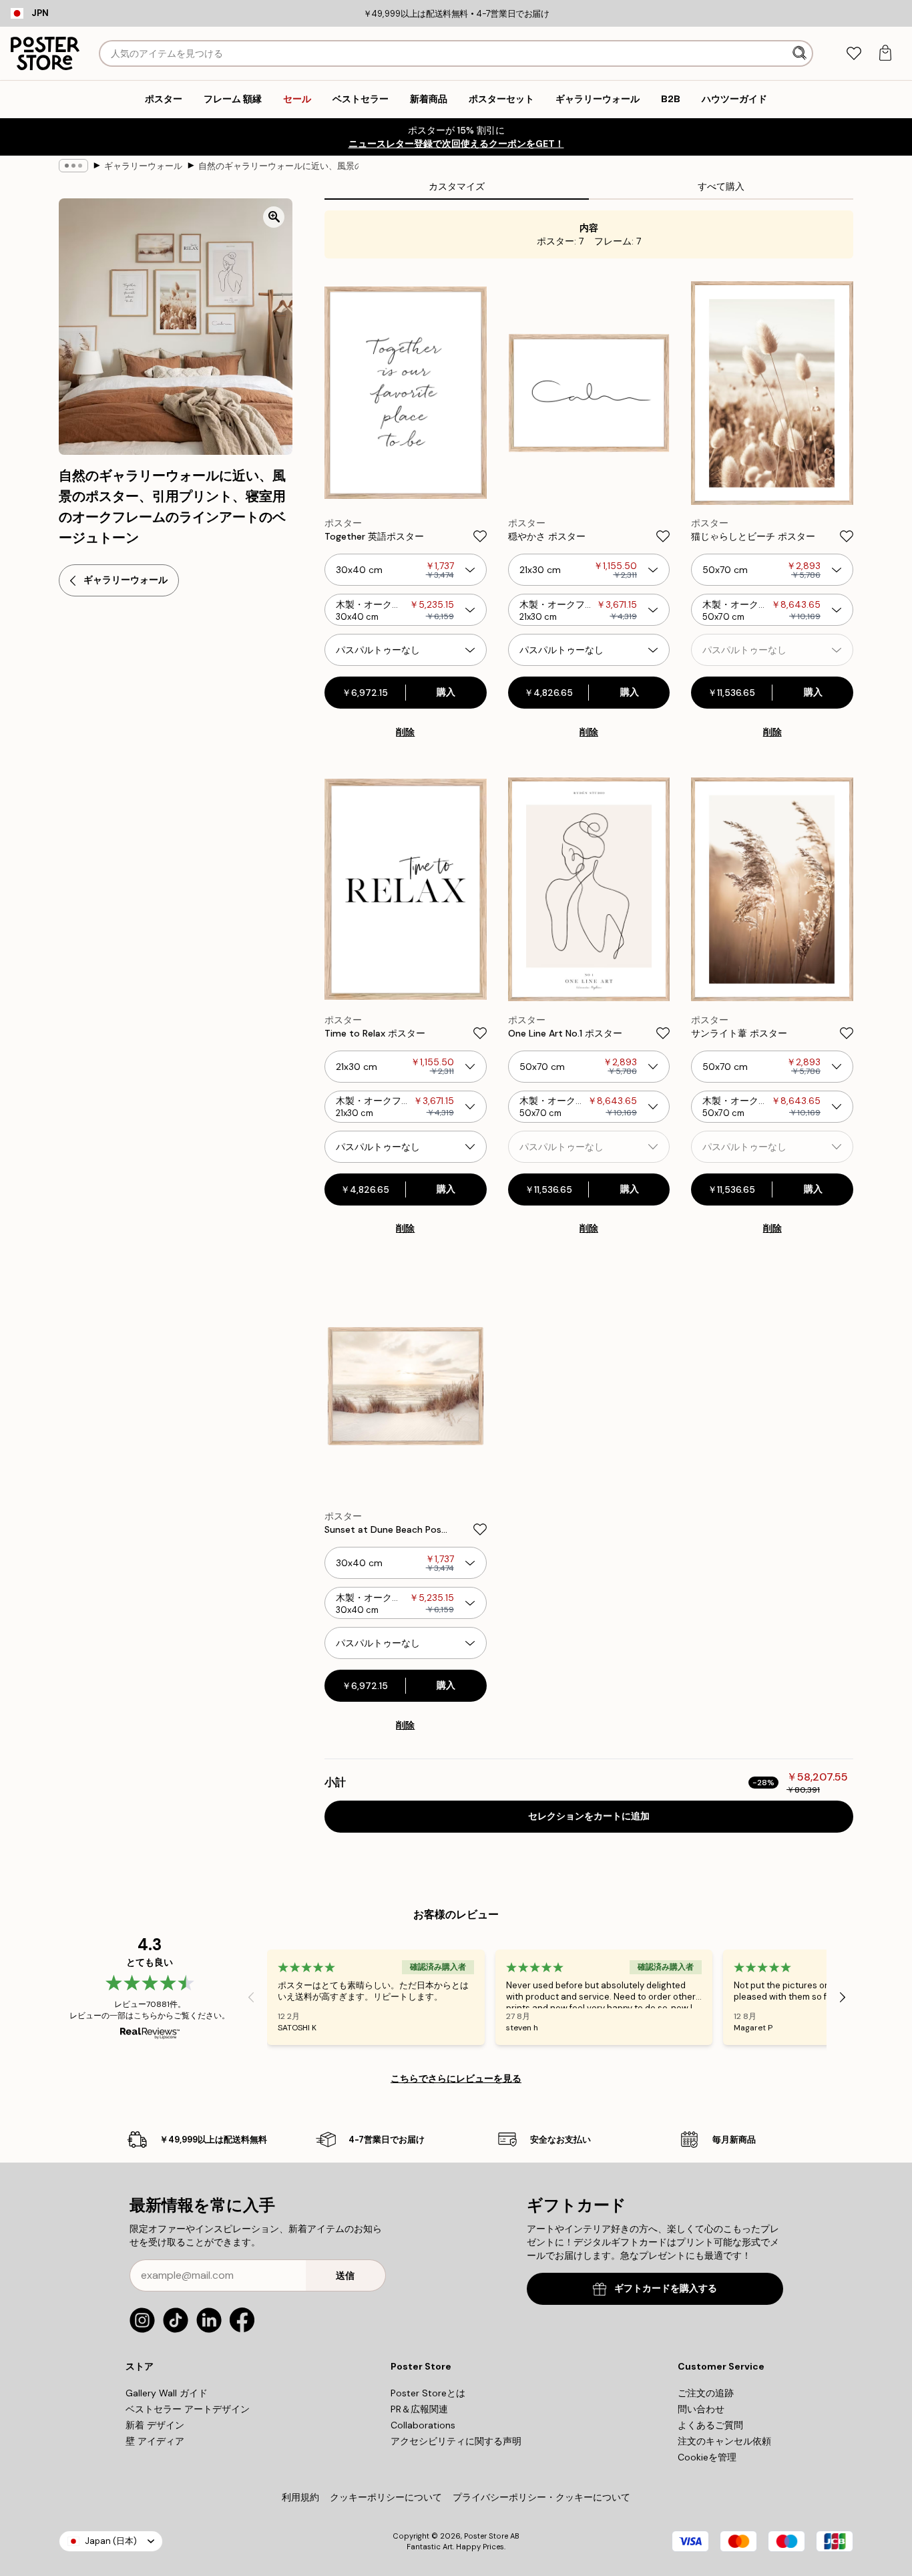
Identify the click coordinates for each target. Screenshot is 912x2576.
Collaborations (423, 2425)
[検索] (801, 53)
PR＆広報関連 (419, 2409)
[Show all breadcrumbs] (73, 166)
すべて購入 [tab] (721, 186)
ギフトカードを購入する (666, 2288)
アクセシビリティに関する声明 (456, 2441)
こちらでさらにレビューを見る (456, 2078)
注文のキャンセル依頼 (724, 2441)
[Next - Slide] (843, 1997)
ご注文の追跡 (706, 2393)
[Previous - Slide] (251, 1997)
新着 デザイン (155, 2425)
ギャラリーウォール (143, 166)
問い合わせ (701, 2409)
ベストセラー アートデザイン (188, 2409)
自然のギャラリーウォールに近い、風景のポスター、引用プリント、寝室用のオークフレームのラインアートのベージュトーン (278, 166)
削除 (405, 732)
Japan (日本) (111, 2541)
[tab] (854, 54)
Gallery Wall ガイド (167, 2393)
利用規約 (300, 2497)
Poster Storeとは (428, 2393)
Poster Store (486, 2536)
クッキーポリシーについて (386, 2497)
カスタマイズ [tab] (457, 186)
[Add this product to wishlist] (480, 536)
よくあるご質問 (710, 2425)
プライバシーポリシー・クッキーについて (541, 2497)
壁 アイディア (155, 2441)
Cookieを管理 (707, 2457)
